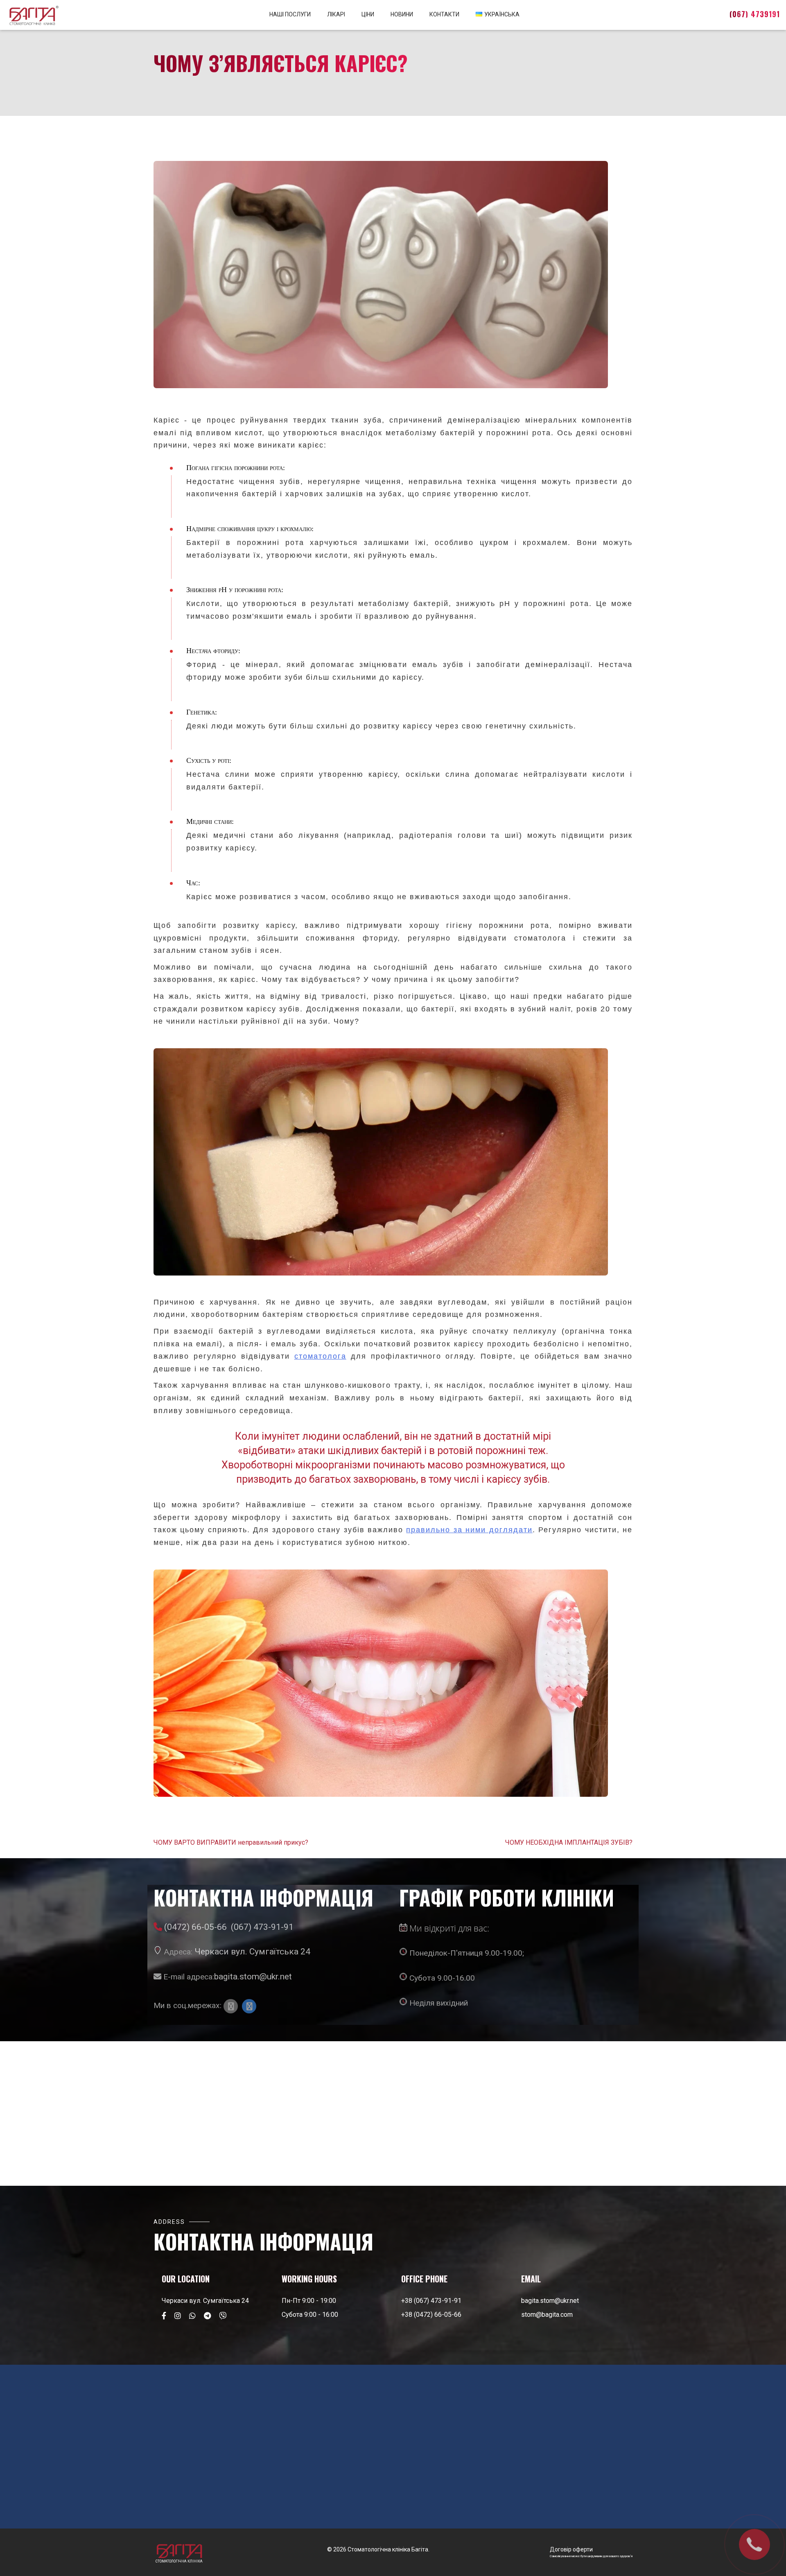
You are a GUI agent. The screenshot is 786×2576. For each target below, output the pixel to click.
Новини (402, 14)
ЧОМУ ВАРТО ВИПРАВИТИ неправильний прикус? (231, 1843)
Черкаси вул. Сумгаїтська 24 (252, 1951)
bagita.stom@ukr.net (253, 1976)
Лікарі (336, 14)
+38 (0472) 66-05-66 (431, 2315)
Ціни (368, 14)
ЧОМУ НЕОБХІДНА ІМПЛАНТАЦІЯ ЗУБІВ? (569, 1843)
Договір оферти (571, 2549)
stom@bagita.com (547, 2315)
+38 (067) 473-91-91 (431, 2301)
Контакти (444, 14)
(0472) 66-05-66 (195, 1927)
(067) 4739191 (755, 14)
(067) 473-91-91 (262, 1927)
